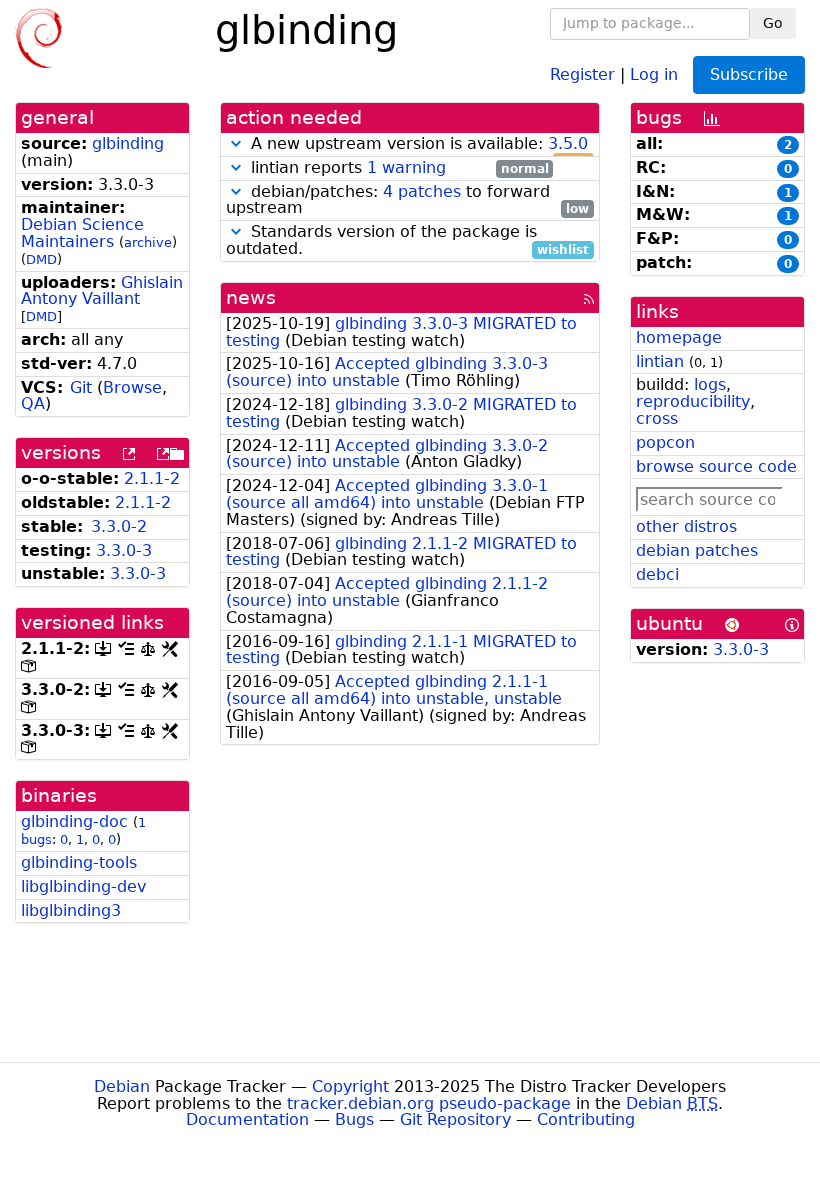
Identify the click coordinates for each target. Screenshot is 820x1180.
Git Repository (455, 1119)
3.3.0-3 (124, 550)
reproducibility (693, 401)
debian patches (697, 550)
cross (657, 418)
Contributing (586, 1119)
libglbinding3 (71, 910)
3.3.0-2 (119, 526)
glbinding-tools (79, 862)
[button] (236, 143)
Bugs (354, 1119)
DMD (41, 259)
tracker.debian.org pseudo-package (429, 1103)
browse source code (716, 466)
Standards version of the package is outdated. (407, 241)
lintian (660, 361)
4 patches (422, 191)
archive (148, 242)
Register (582, 73)
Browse (132, 387)
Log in (654, 73)
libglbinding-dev (83, 886)
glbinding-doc (74, 821)
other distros (686, 526)
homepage (679, 337)
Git (81, 387)
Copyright (350, 1086)
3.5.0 (568, 143)
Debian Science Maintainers (82, 233)
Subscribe (749, 74)
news (251, 297)
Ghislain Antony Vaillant (102, 291)
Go (773, 23)
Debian (122, 1086)
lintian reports (397, 168)
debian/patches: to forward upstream (407, 201)
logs (710, 384)
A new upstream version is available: (417, 144)
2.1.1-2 (152, 478)
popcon (665, 442)
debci (657, 574)
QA (33, 403)
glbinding (128, 143)
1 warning (406, 167)
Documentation (247, 1119)
